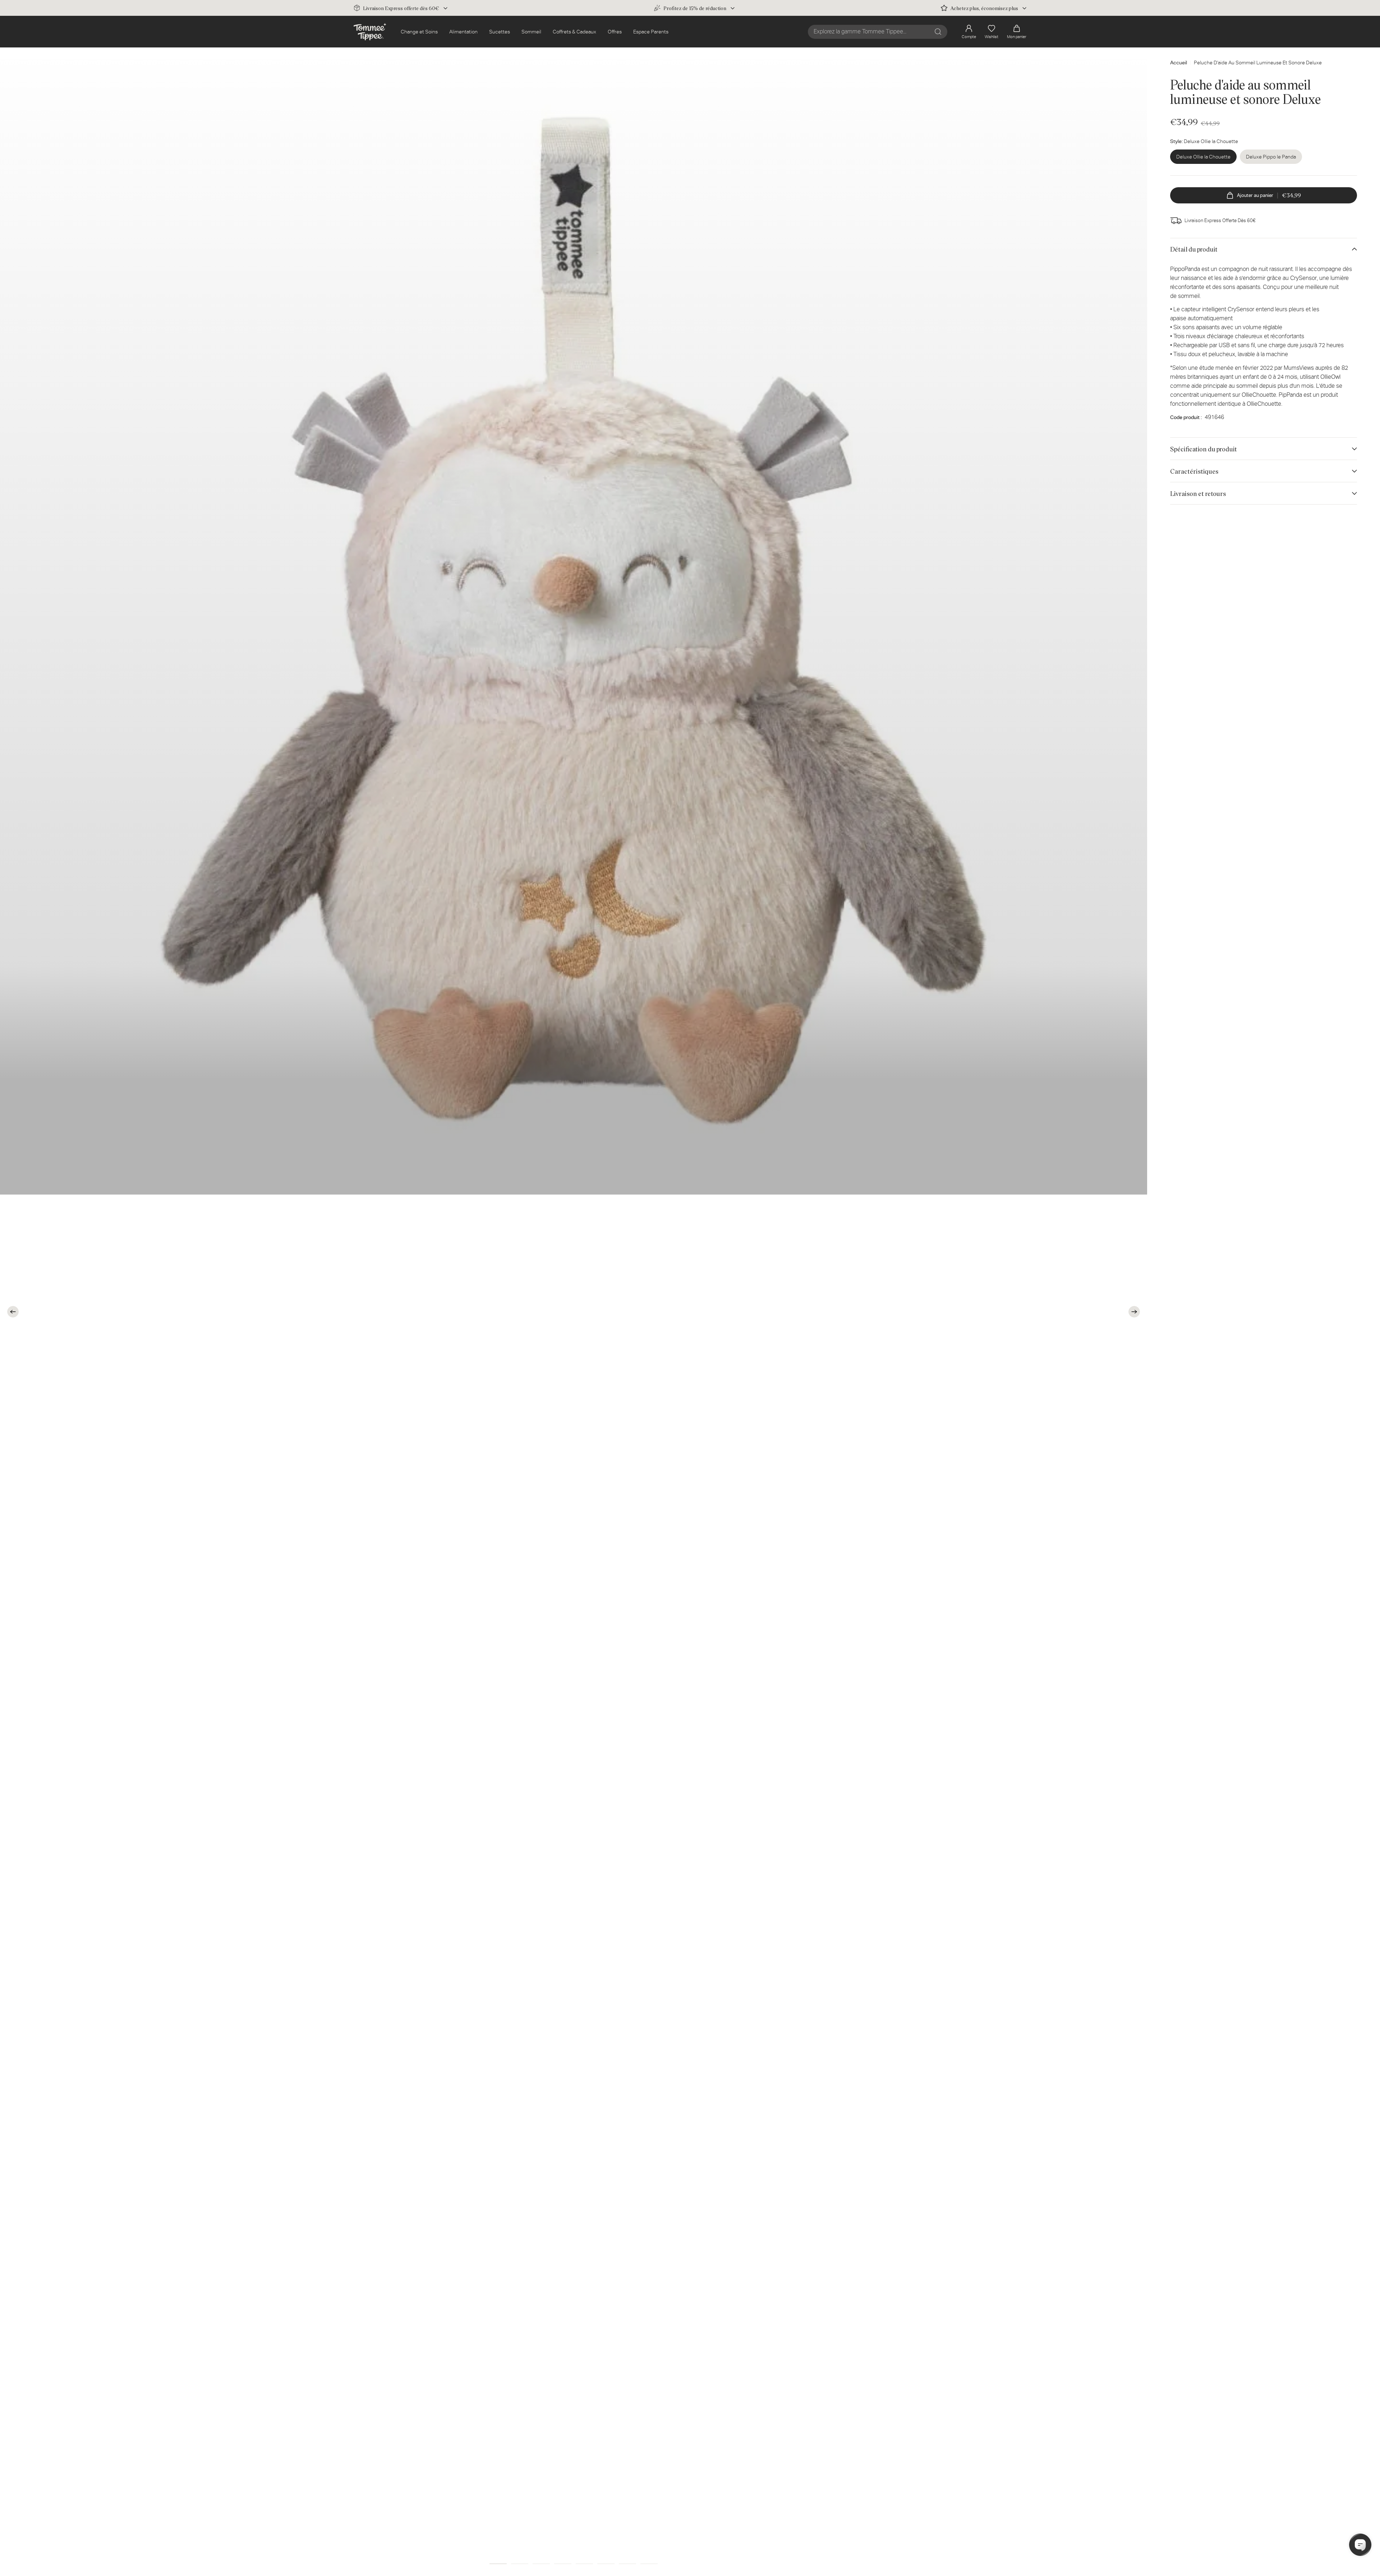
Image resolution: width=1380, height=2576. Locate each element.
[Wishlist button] (1129, 62)
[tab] (498, 2564)
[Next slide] (1134, 1312)
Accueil (1179, 63)
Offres (615, 32)
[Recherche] (938, 32)
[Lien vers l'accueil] (370, 32)
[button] (1017, 32)
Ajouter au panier (1269, 195)
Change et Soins (419, 32)
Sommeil (531, 32)
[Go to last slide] (13, 1312)
